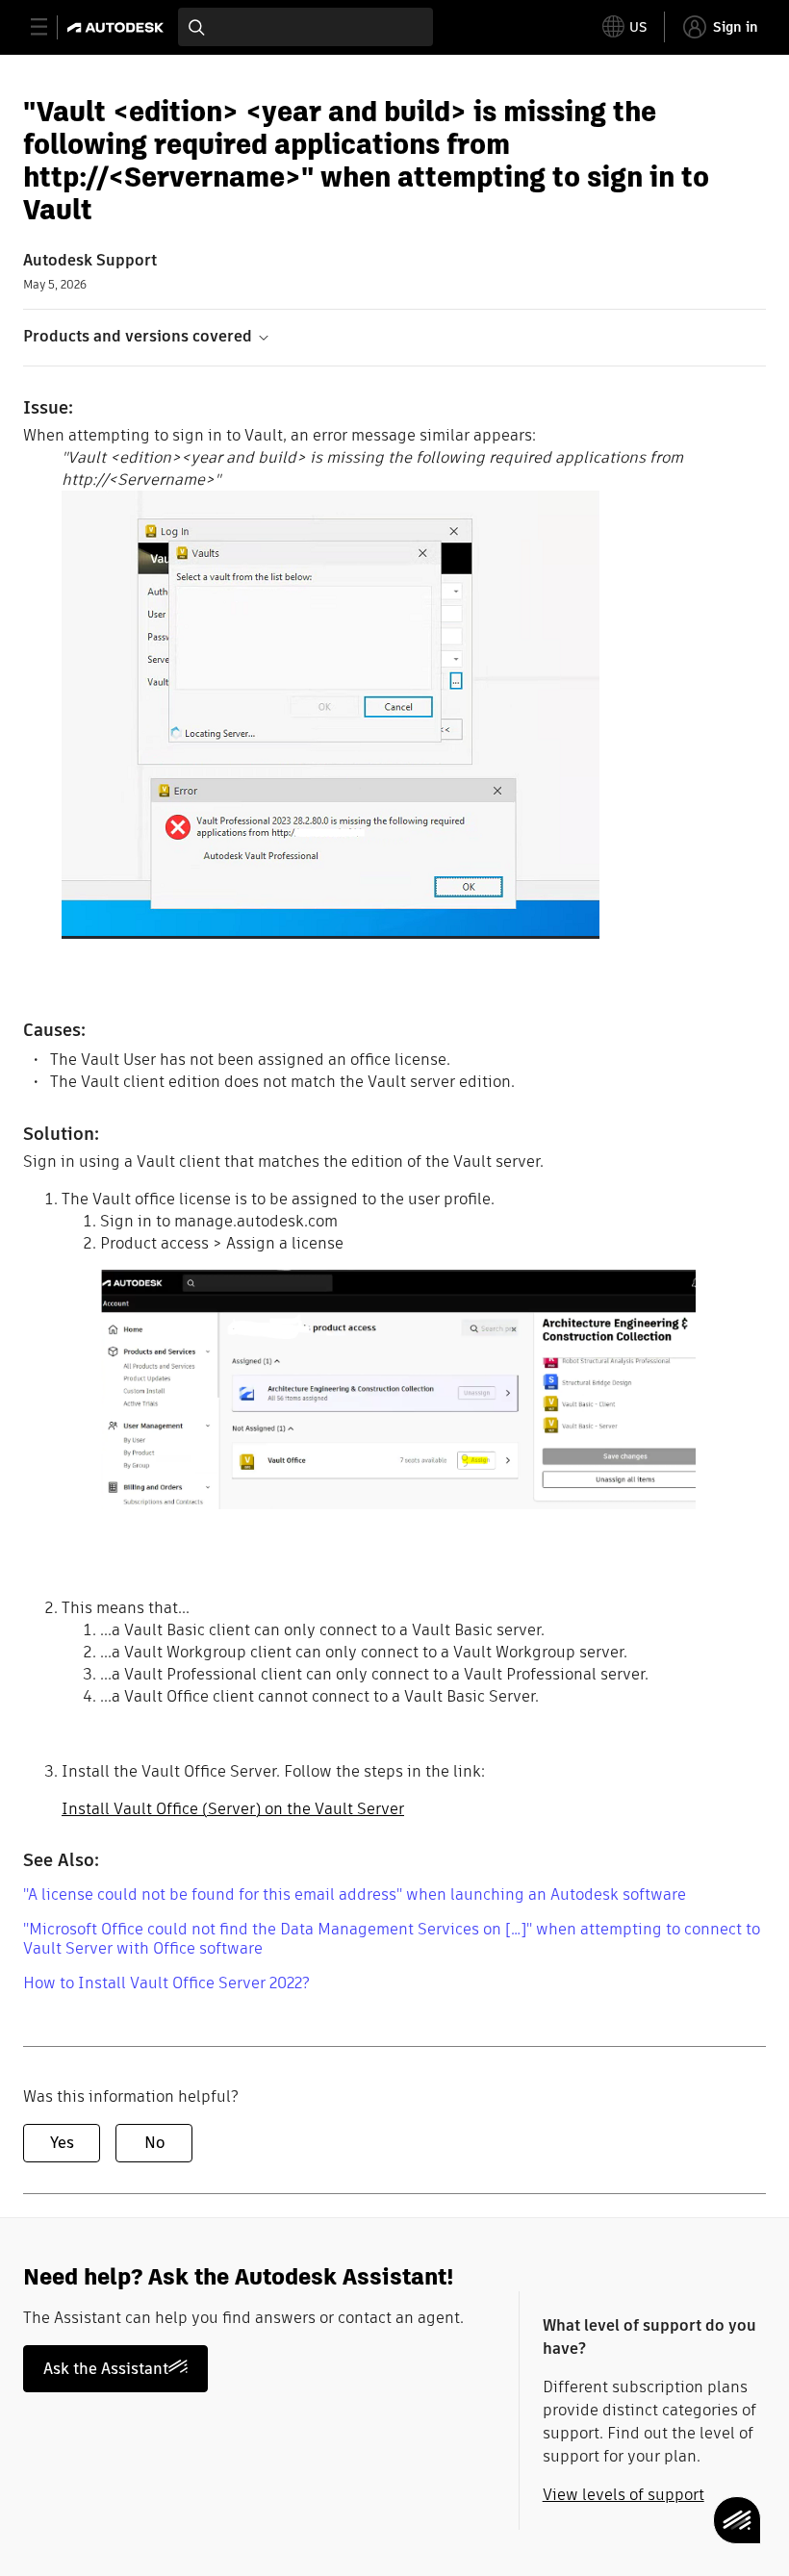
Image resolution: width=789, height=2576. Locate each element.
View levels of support (624, 2495)
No (154, 2143)
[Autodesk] (118, 27)
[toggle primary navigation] (50, 27)
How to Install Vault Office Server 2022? (166, 1983)
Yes (62, 2143)
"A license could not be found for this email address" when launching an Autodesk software (355, 1894)
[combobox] (305, 27)
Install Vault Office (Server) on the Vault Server (233, 1809)
